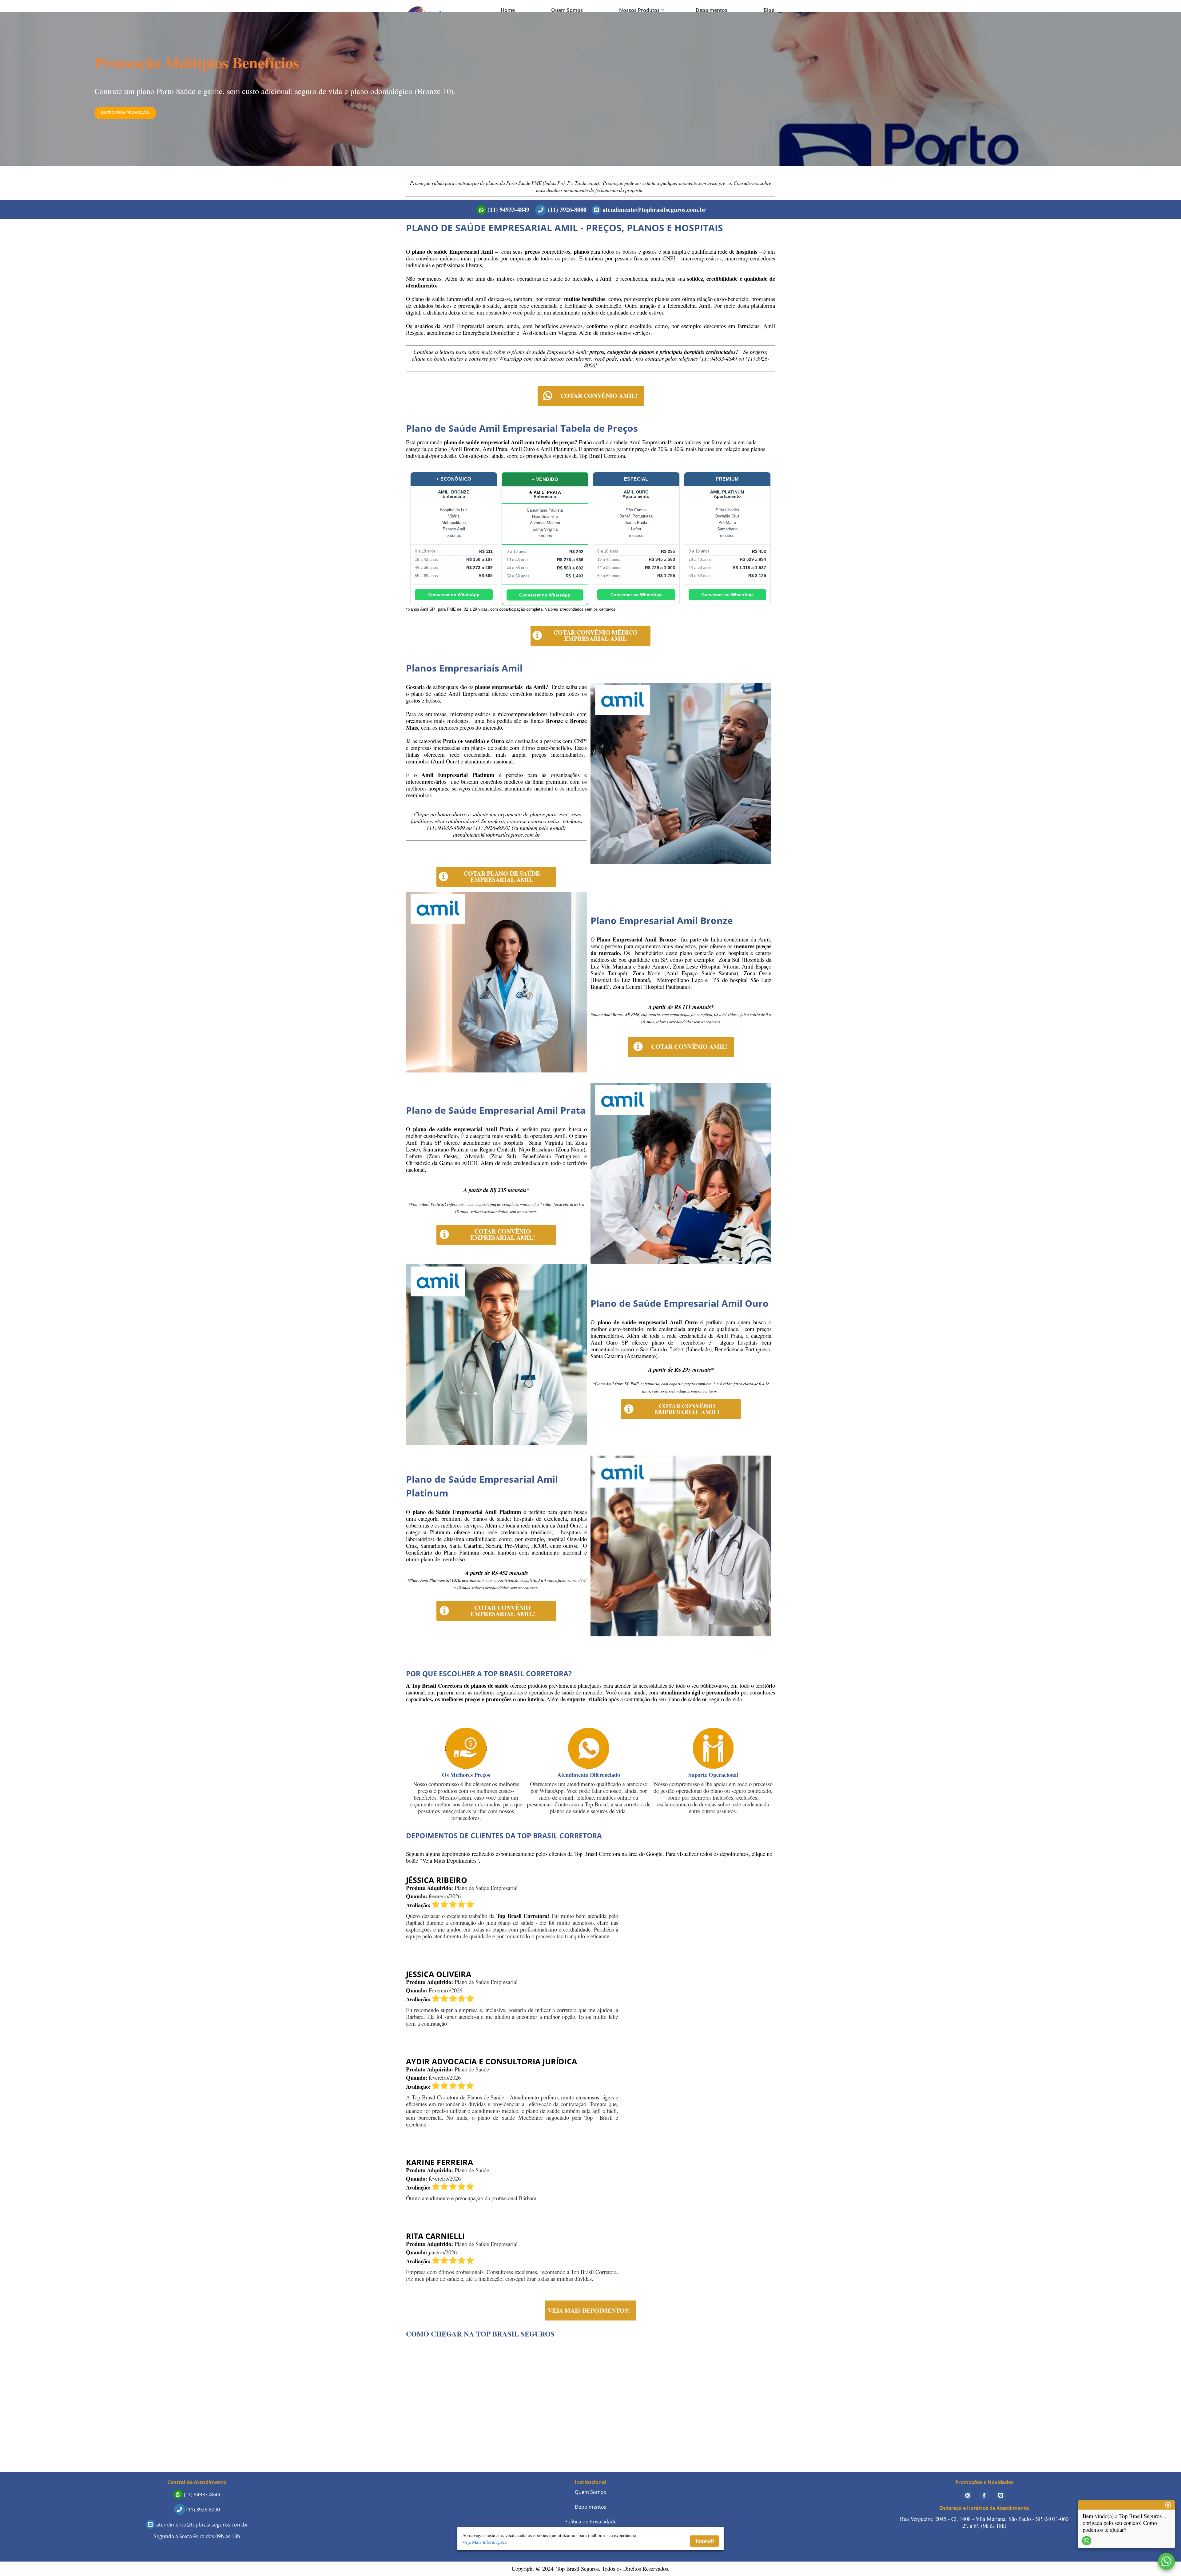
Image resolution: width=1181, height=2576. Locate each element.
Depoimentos (712, 10)
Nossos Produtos (639, 10)
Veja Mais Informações (484, 2542)
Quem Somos (567, 10)
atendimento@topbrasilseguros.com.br (653, 210)
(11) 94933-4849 (508, 210)
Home (508, 10)
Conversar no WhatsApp (454, 595)
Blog (769, 10)
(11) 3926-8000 (566, 210)
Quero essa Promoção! (125, 113)
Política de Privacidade (590, 2522)
